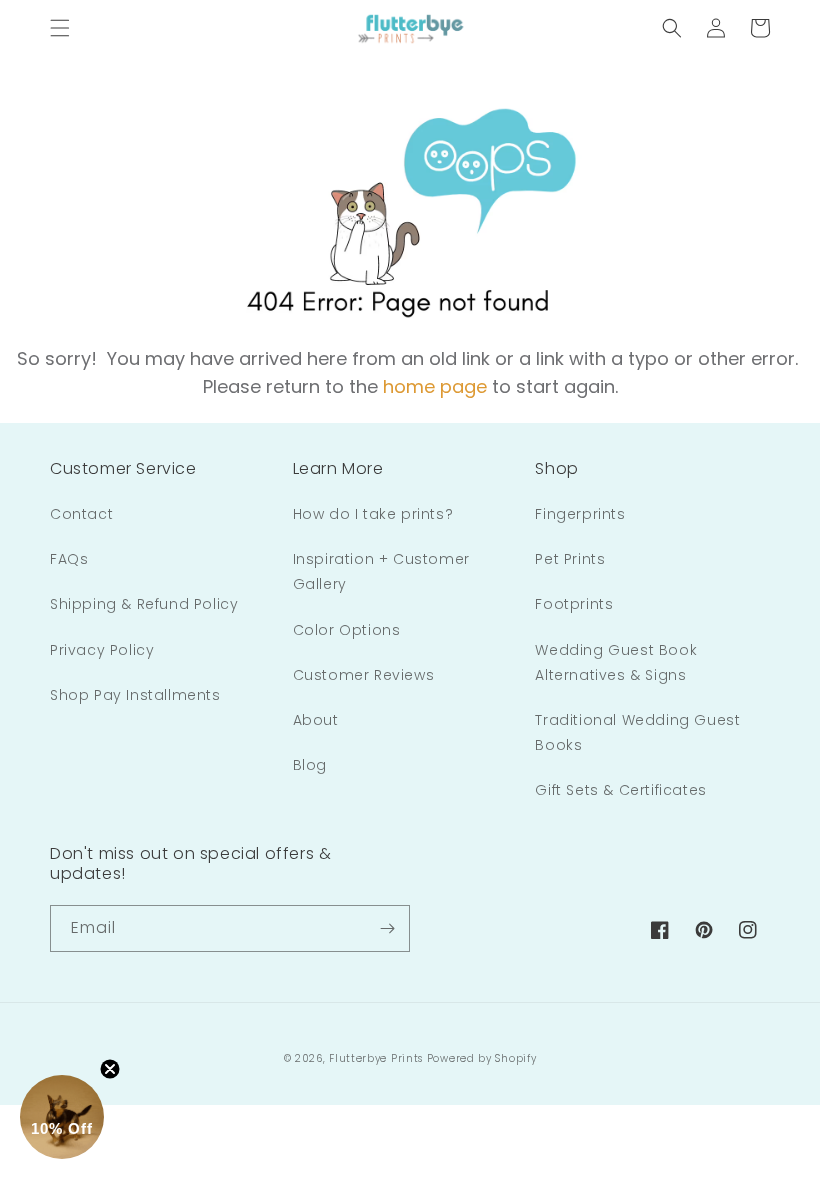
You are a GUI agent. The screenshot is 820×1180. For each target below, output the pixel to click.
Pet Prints (570, 559)
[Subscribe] (387, 928)
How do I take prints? (373, 514)
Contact (81, 514)
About (316, 720)
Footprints (574, 604)
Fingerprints (580, 514)
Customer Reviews (364, 675)
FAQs (69, 559)
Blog (310, 765)
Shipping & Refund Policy (144, 604)
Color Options (347, 630)
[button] (60, 28)
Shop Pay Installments (135, 695)
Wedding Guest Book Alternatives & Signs (616, 662)
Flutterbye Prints (376, 1058)
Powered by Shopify (482, 1058)
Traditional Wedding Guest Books (637, 732)
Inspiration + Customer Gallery (381, 571)
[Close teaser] (110, 1069)
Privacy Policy (102, 650)
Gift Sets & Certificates (620, 790)
